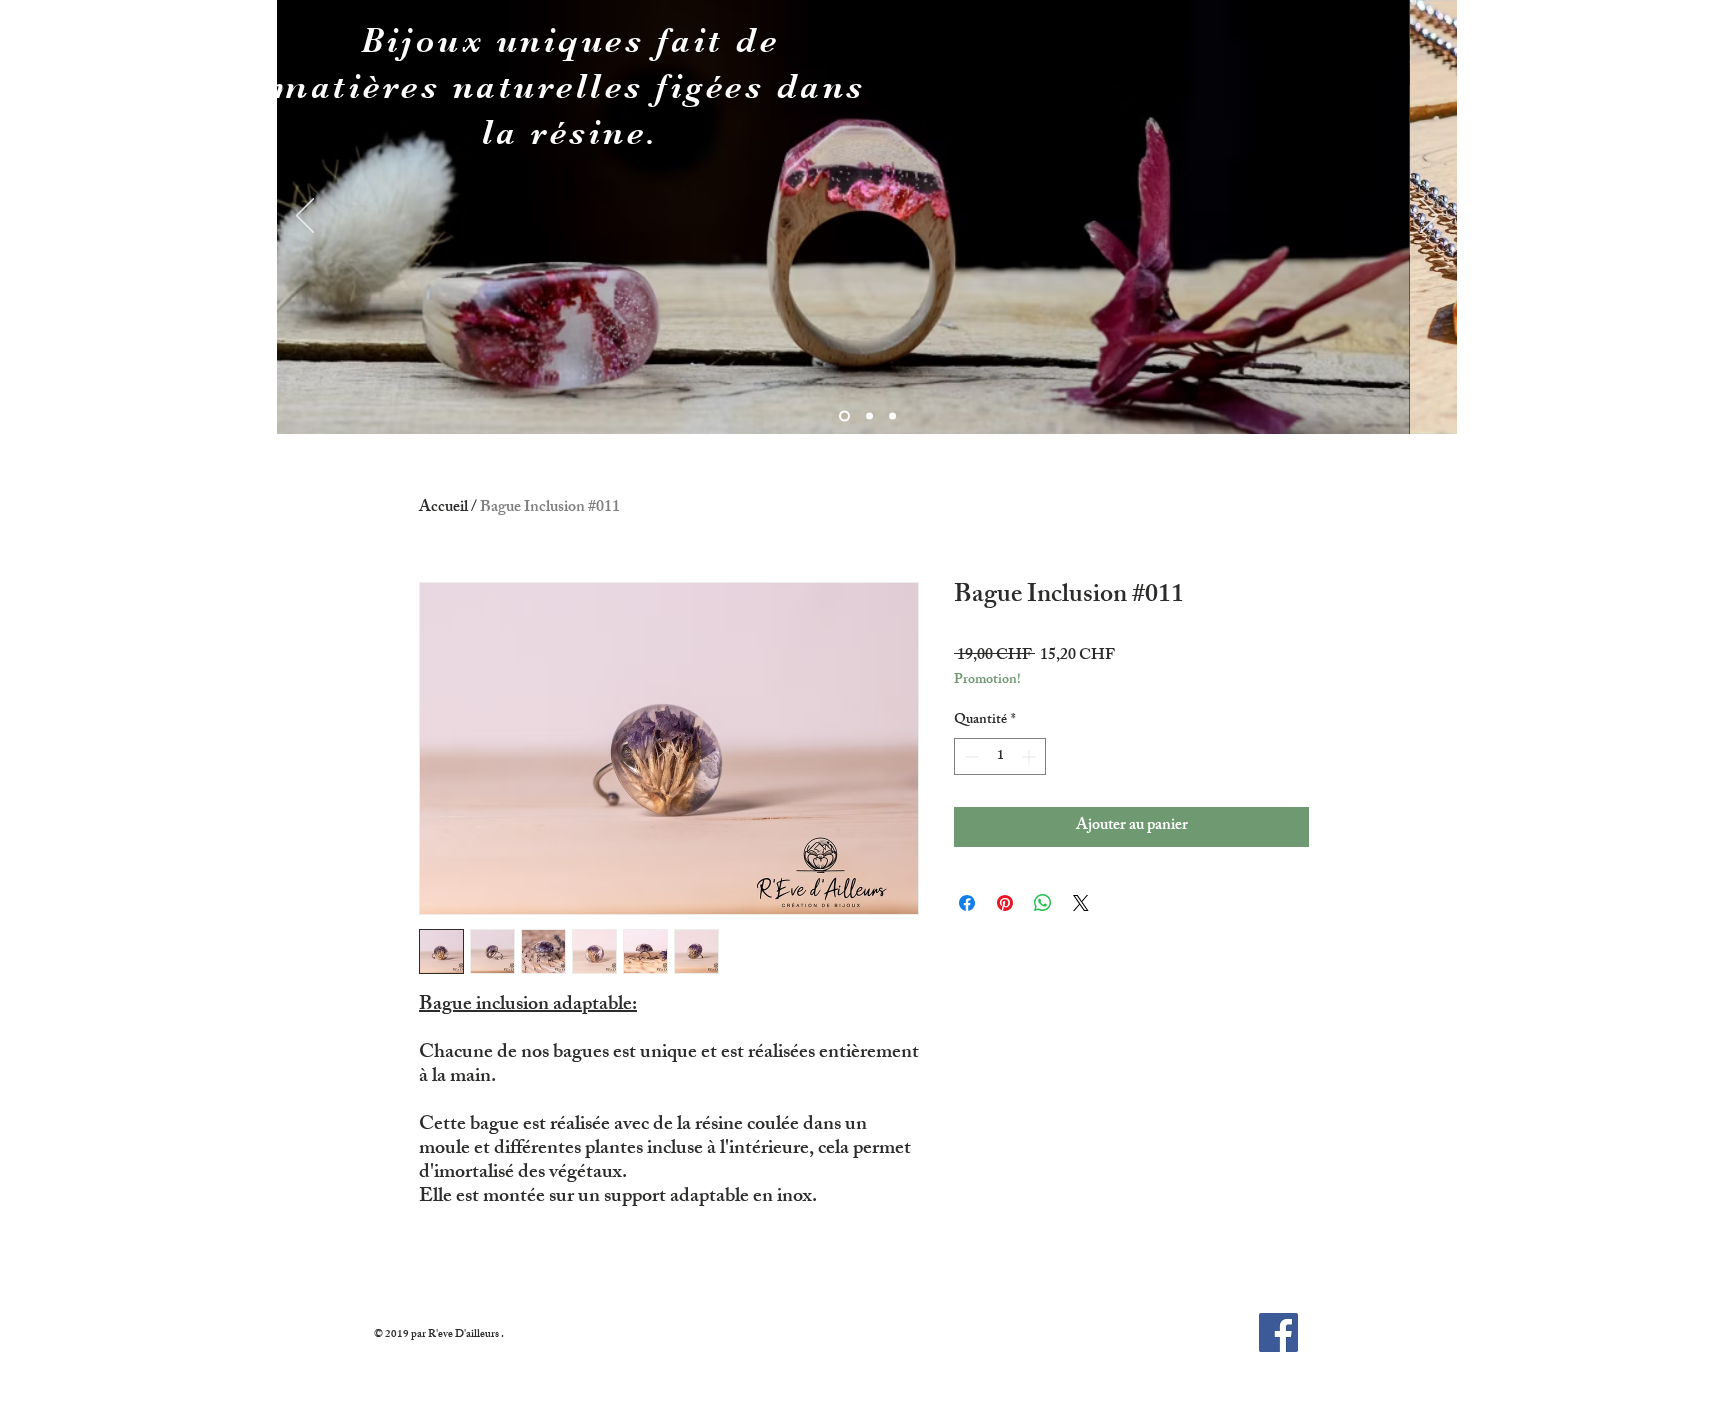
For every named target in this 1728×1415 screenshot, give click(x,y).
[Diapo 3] (892, 416)
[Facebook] (1278, 1332)
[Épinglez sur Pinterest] (1005, 903)
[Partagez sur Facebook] (967, 903)
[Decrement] (969, 756)
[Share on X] (1081, 903)
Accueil (443, 508)
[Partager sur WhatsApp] (1043, 903)
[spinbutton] (1000, 756)
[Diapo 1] (844, 416)
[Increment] (1030, 756)
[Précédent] (305, 217)
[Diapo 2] (869, 416)
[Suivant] (1429, 217)
